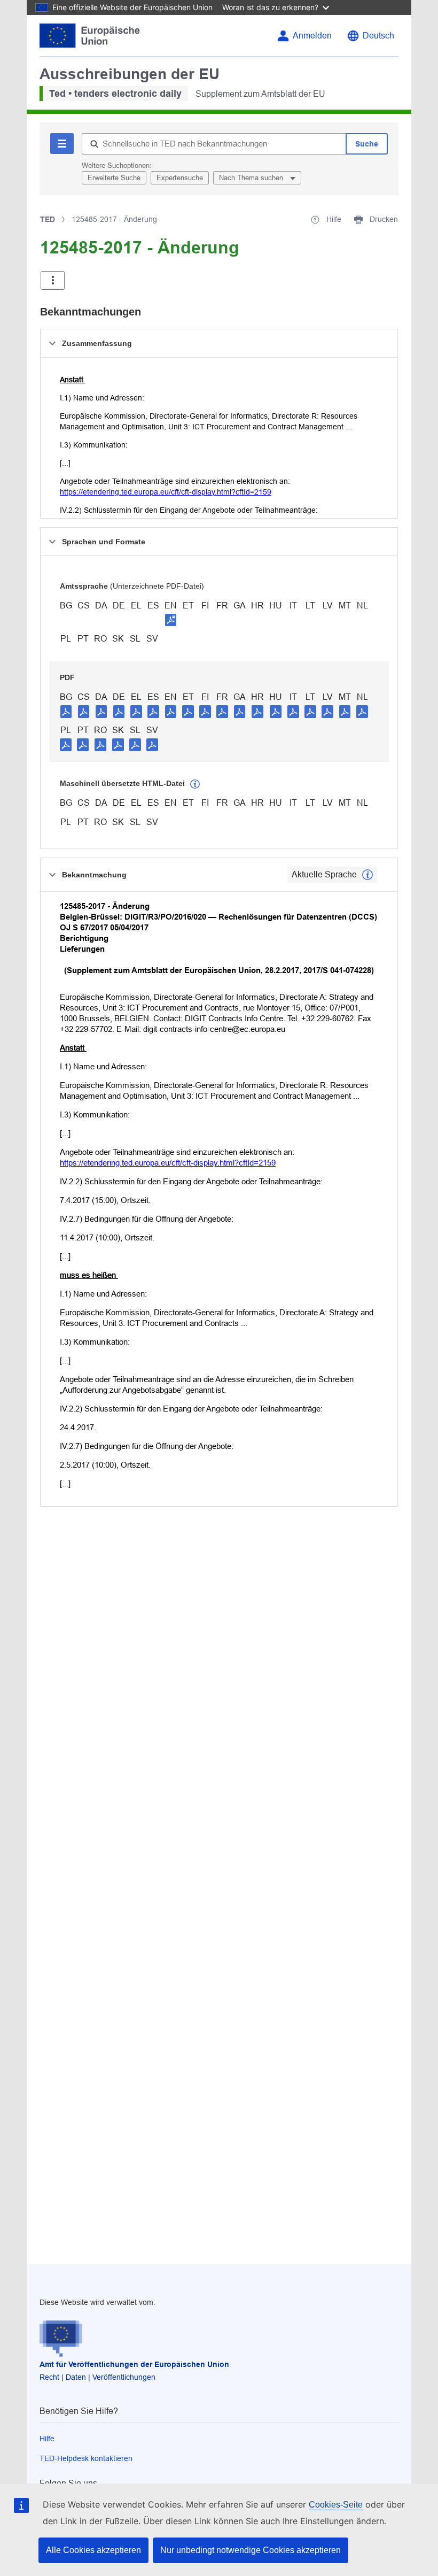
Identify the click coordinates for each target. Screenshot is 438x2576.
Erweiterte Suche (114, 178)
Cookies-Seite (336, 2505)
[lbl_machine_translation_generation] (195, 784)
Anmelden (312, 36)
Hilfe (47, 2439)
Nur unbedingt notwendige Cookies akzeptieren (251, 2550)
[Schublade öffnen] (53, 280)
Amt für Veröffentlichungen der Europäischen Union (134, 2364)
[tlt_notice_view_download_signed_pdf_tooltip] (171, 620)
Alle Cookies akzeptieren (93, 2550)
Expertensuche (180, 178)
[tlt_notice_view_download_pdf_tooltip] (66, 711)
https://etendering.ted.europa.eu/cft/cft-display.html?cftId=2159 (166, 492)
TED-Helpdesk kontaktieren (86, 2458)
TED (48, 219)
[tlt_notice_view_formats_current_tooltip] (367, 875)
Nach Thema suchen (252, 178)
